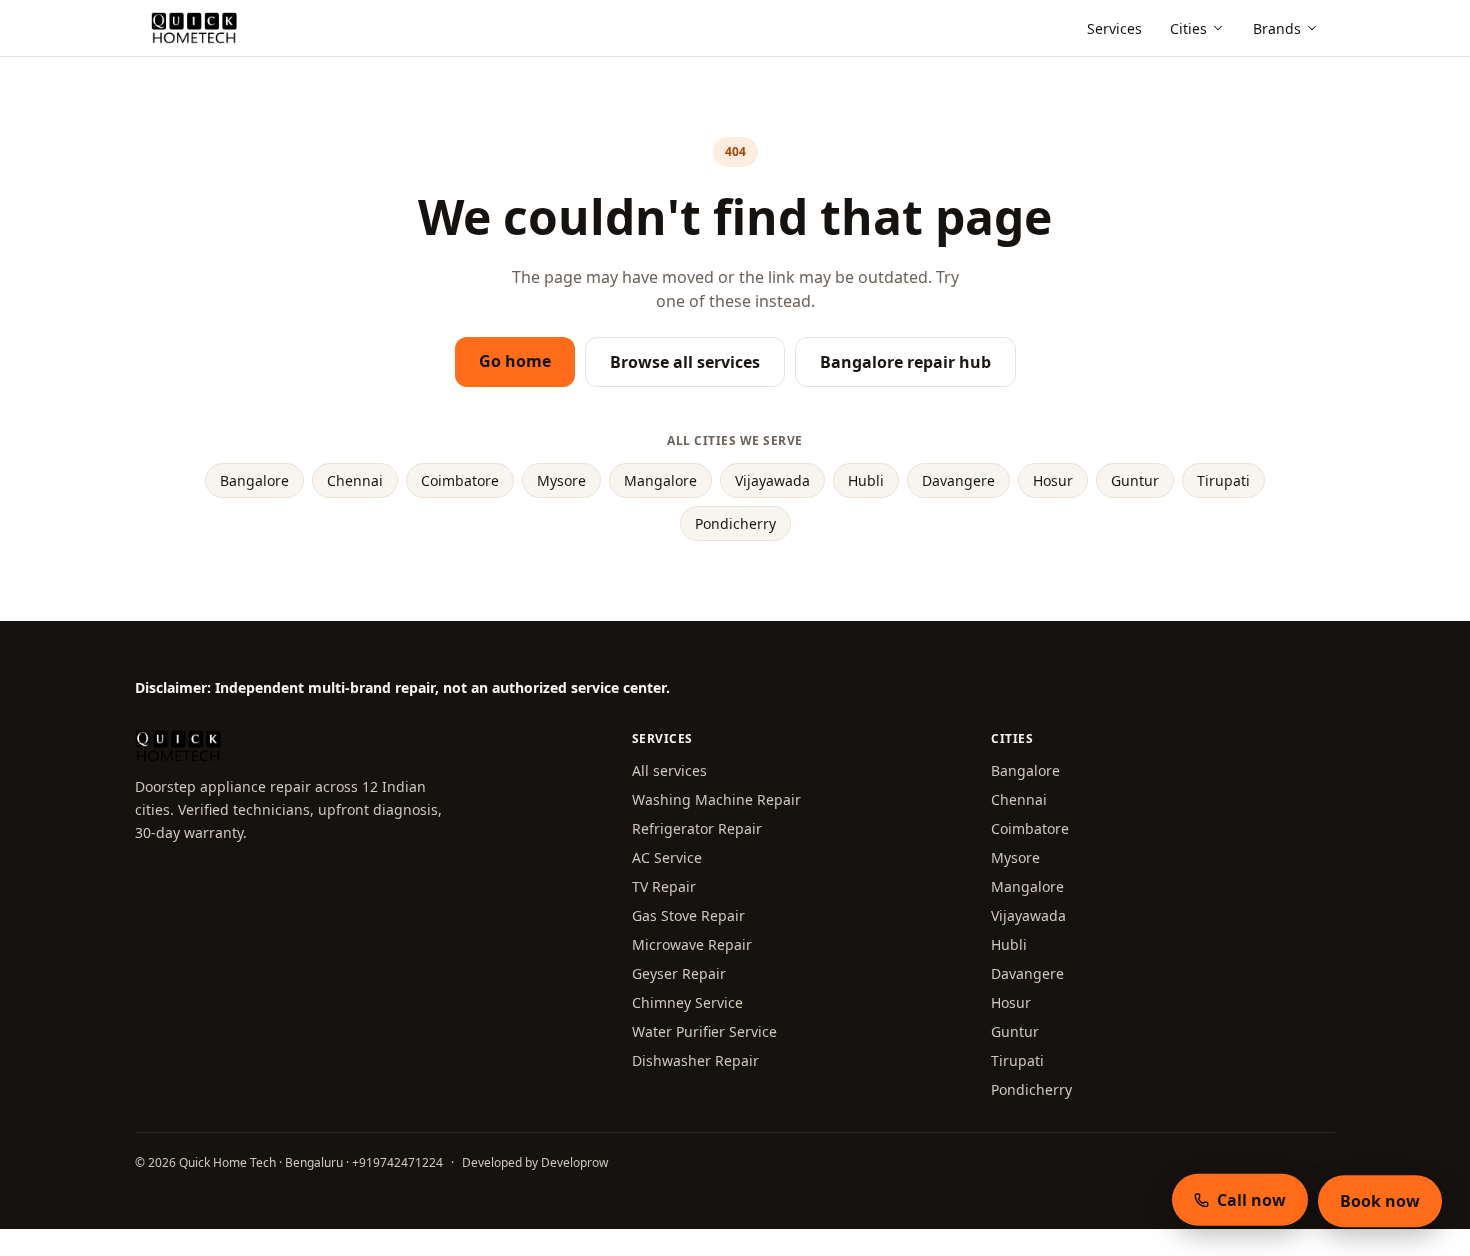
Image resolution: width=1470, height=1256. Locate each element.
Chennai (355, 480)
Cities (1188, 28)
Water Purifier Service (704, 1031)
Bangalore (254, 480)
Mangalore (660, 480)
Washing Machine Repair (716, 799)
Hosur (1053, 480)
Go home (515, 361)
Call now (1251, 1199)
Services (1114, 28)
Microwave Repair (692, 944)
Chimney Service (687, 1002)
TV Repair (664, 886)
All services (669, 770)
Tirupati (1223, 480)
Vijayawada (772, 480)
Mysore (561, 480)
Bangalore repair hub (905, 362)
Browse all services (685, 362)
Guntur (1135, 480)
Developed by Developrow (535, 1162)
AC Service (667, 857)
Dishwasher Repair (695, 1060)
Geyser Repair (679, 973)
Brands (1277, 28)
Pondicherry (735, 523)
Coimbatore (460, 480)
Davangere (958, 480)
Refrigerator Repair (697, 828)
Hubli (866, 480)
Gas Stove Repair (688, 915)
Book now (1380, 1201)
